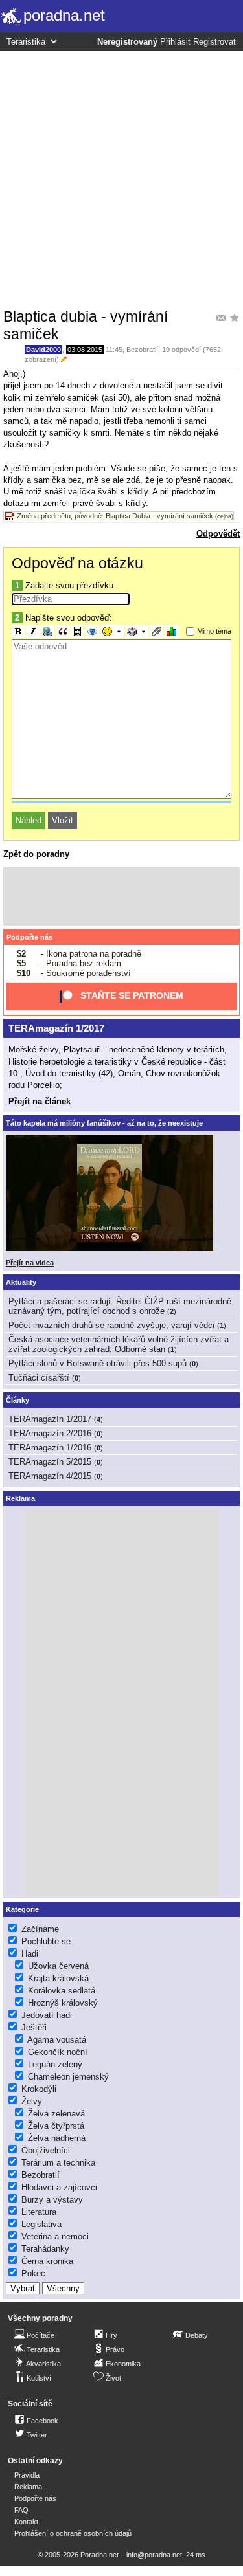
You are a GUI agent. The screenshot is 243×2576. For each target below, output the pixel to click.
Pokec (33, 2273)
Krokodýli (39, 2089)
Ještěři (34, 2027)
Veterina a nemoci (55, 2237)
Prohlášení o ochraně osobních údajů (73, 2533)
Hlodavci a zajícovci (59, 2187)
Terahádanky (45, 2249)
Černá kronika (47, 2261)
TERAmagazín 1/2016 (50, 1448)
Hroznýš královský (63, 2003)
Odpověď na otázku (77, 563)
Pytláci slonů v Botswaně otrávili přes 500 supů (98, 1363)
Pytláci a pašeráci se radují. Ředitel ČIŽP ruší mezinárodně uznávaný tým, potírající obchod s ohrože (120, 1306)
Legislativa (41, 2224)
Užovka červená (58, 1966)
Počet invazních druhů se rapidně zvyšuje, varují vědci (111, 1325)
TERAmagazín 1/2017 (56, 1028)
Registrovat (214, 42)
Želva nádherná (57, 2138)
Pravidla (27, 2475)
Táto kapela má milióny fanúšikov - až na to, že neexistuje (104, 1123)
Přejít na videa (30, 1263)
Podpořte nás (29, 937)
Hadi (30, 1954)
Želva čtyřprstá (56, 2126)
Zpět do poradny (36, 854)
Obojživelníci (46, 2150)
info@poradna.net (154, 2555)
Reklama (28, 2487)
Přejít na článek (40, 1101)
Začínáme (40, 1929)
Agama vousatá (57, 2040)
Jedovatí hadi (47, 2015)
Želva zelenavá (56, 2114)
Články (17, 1400)
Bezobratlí (142, 350)
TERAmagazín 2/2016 (50, 1433)
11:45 (114, 350)
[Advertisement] (121, 179)
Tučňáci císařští (39, 1378)
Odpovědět (218, 534)
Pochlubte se (46, 1941)
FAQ (21, 2510)
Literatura (39, 2212)
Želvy (32, 2101)
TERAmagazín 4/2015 (50, 1476)
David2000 (43, 350)
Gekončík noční (58, 2052)
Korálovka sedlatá (62, 1991)
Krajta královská (58, 1978)
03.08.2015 (85, 350)
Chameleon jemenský (68, 2077)
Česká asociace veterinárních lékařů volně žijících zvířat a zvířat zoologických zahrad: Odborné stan (119, 1344)
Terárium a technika (58, 2163)
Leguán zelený (55, 2064)
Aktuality (21, 1282)
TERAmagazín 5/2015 (50, 1462)
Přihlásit (175, 42)
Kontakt (26, 2522)
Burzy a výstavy (52, 2200)
